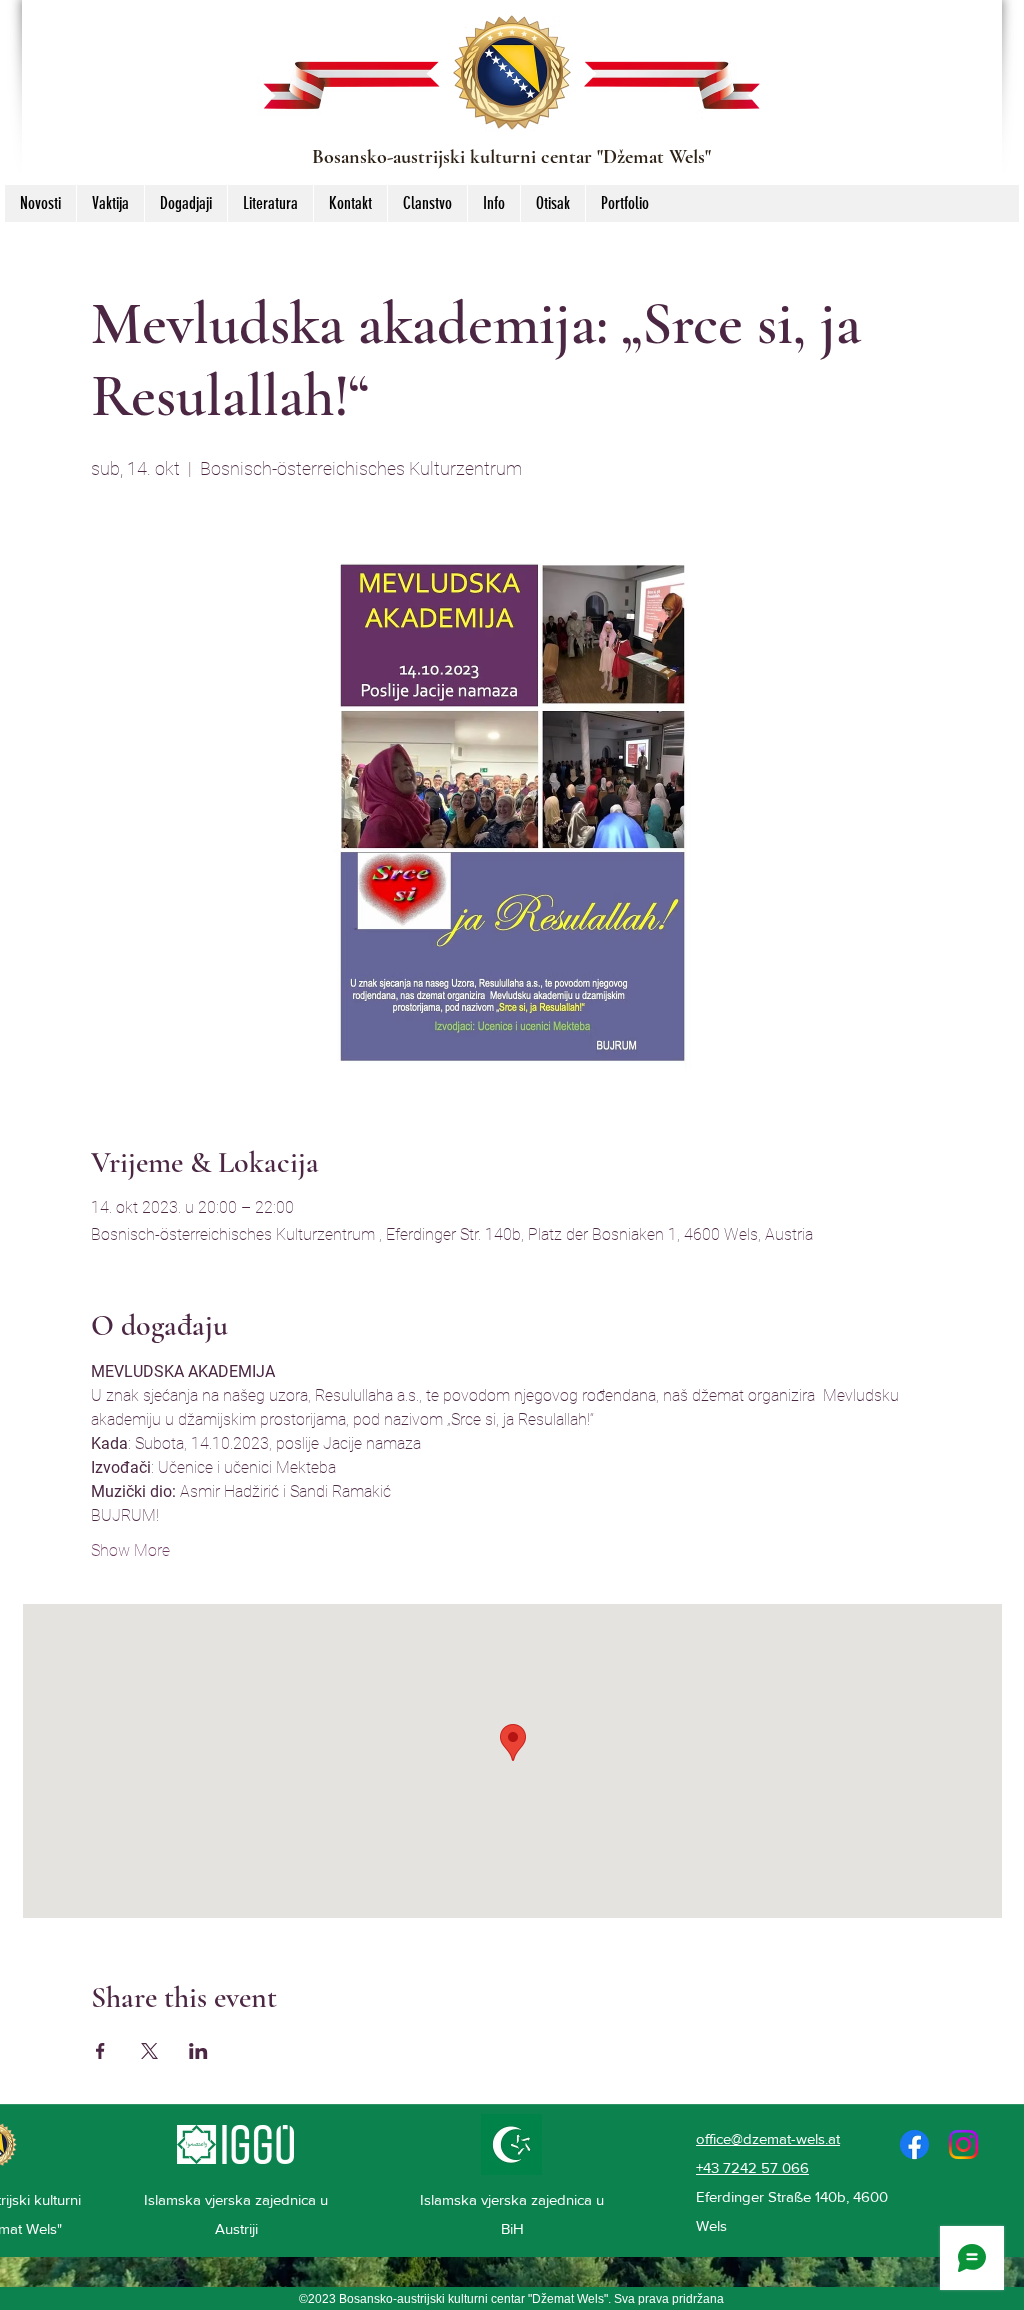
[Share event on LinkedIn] (198, 2051)
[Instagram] (963, 2144)
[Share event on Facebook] (100, 2051)
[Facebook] (914, 2144)
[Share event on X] (149, 2051)
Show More (130, 1550)
